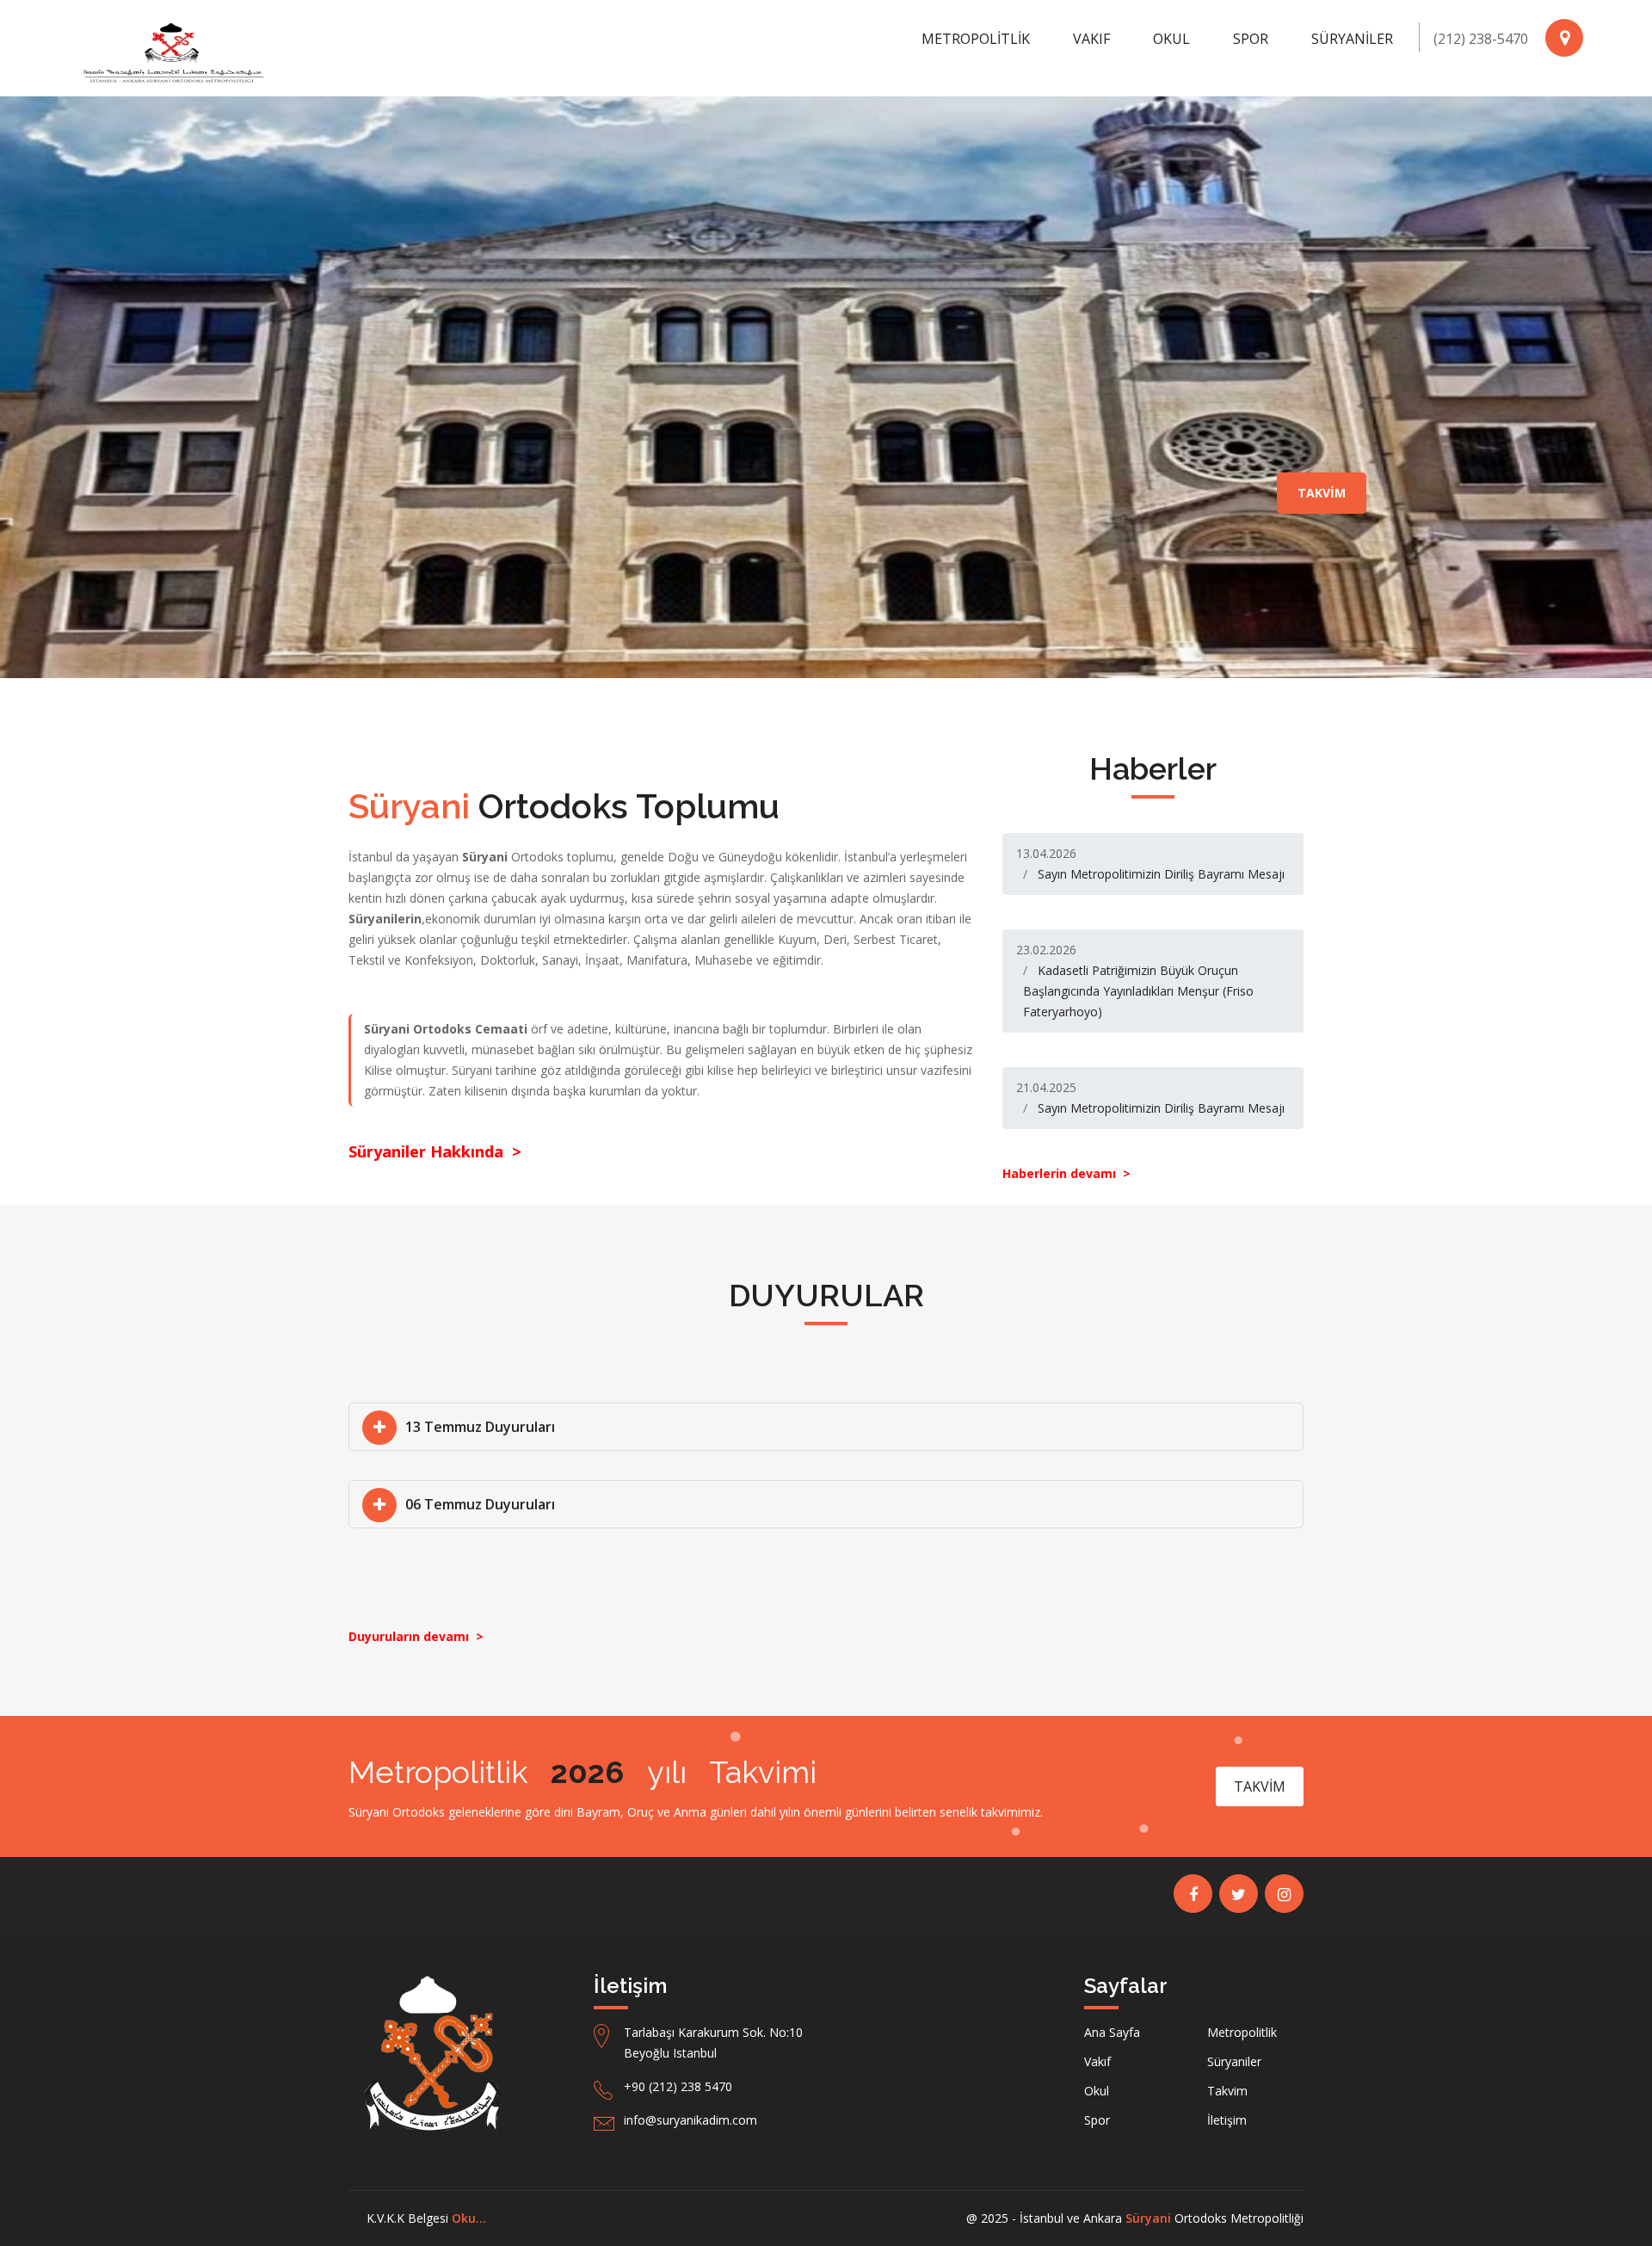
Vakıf (1097, 2061)
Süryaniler (1234, 2061)
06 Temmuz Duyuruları (480, 1504)
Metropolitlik (1242, 2032)
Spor (1097, 2120)
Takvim (1227, 2091)
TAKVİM (1322, 493)
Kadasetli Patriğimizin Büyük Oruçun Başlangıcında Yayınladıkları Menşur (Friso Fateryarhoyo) (1138, 991)
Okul (1097, 2091)
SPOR (1251, 39)
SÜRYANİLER (1352, 39)
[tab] (826, 1427)
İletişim (1227, 2120)
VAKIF (1091, 39)
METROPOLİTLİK (976, 39)
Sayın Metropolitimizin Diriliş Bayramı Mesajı (1161, 874)
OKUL (1171, 39)
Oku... (469, 2218)
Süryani (1148, 2218)
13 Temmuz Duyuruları (480, 1427)
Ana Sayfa (1112, 2032)
